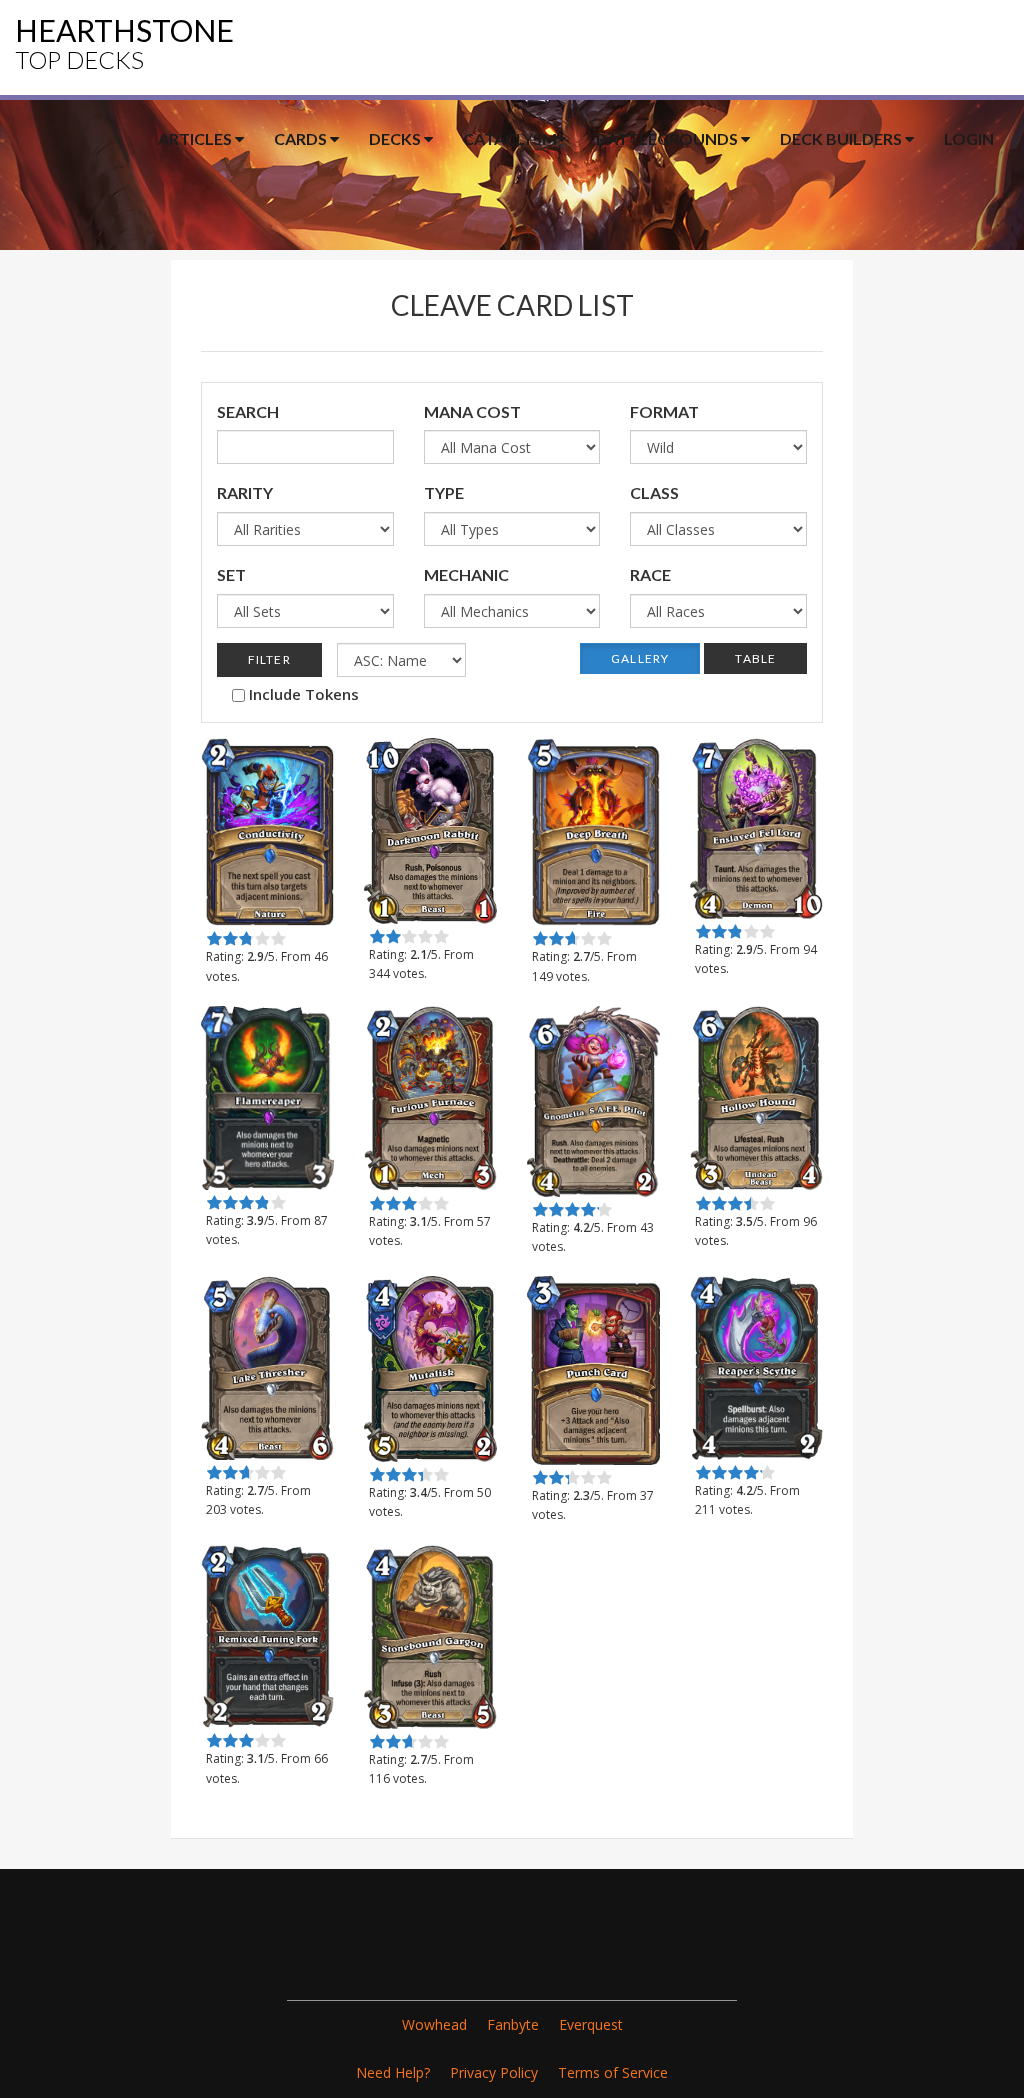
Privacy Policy (494, 2072)
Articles (196, 138)
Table (755, 658)
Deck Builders (842, 138)
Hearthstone (124, 43)
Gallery (640, 658)
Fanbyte (513, 2024)
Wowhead (434, 2024)
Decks (396, 138)
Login (969, 138)
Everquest (591, 2024)
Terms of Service (613, 2072)
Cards (302, 138)
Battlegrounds (668, 138)
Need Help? (393, 2072)
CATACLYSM (510, 138)
